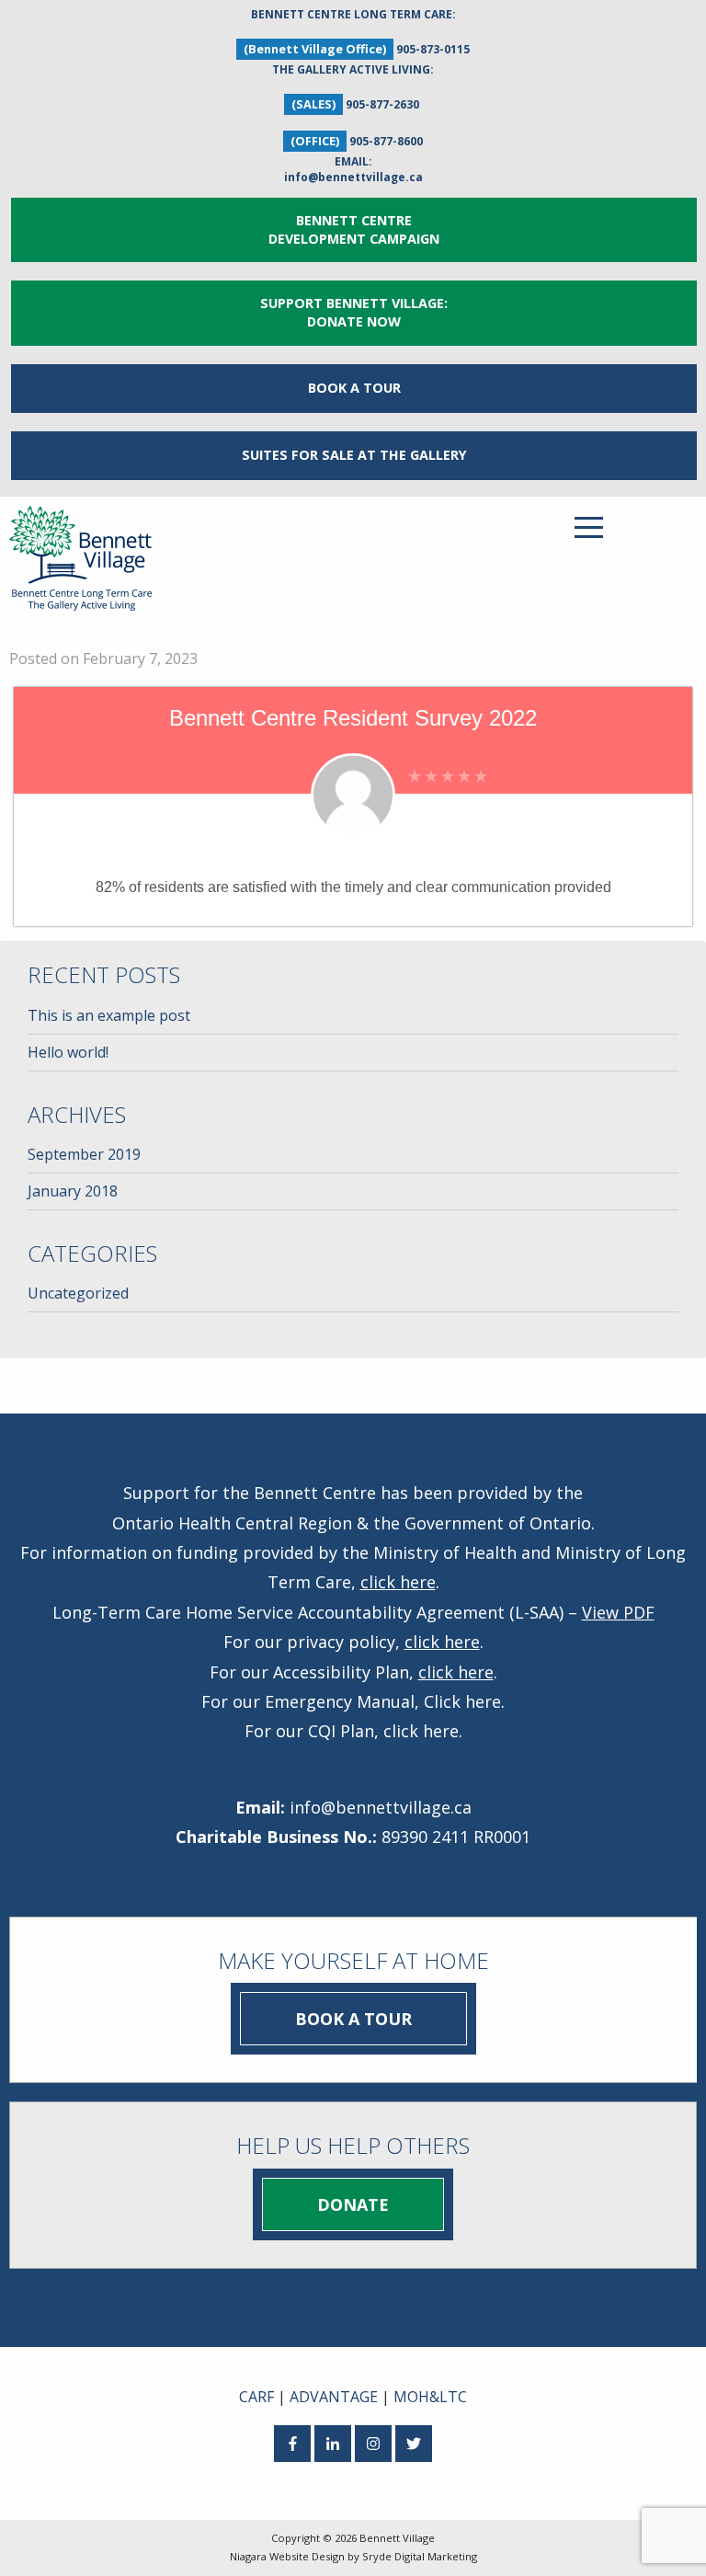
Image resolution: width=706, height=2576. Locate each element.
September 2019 (84, 1154)
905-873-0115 (433, 49)
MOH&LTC (430, 2397)
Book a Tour (354, 388)
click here (398, 1582)
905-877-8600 (386, 141)
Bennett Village (397, 2538)
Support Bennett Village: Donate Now (354, 312)
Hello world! (68, 1052)
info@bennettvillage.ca (353, 177)
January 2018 (73, 1191)
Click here (462, 1701)
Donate (353, 2204)
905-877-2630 (382, 104)
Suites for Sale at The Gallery (354, 455)
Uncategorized (78, 1293)
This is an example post (109, 1015)
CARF (256, 2397)
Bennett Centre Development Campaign (354, 229)
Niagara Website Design (287, 2556)
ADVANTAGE (334, 2397)
